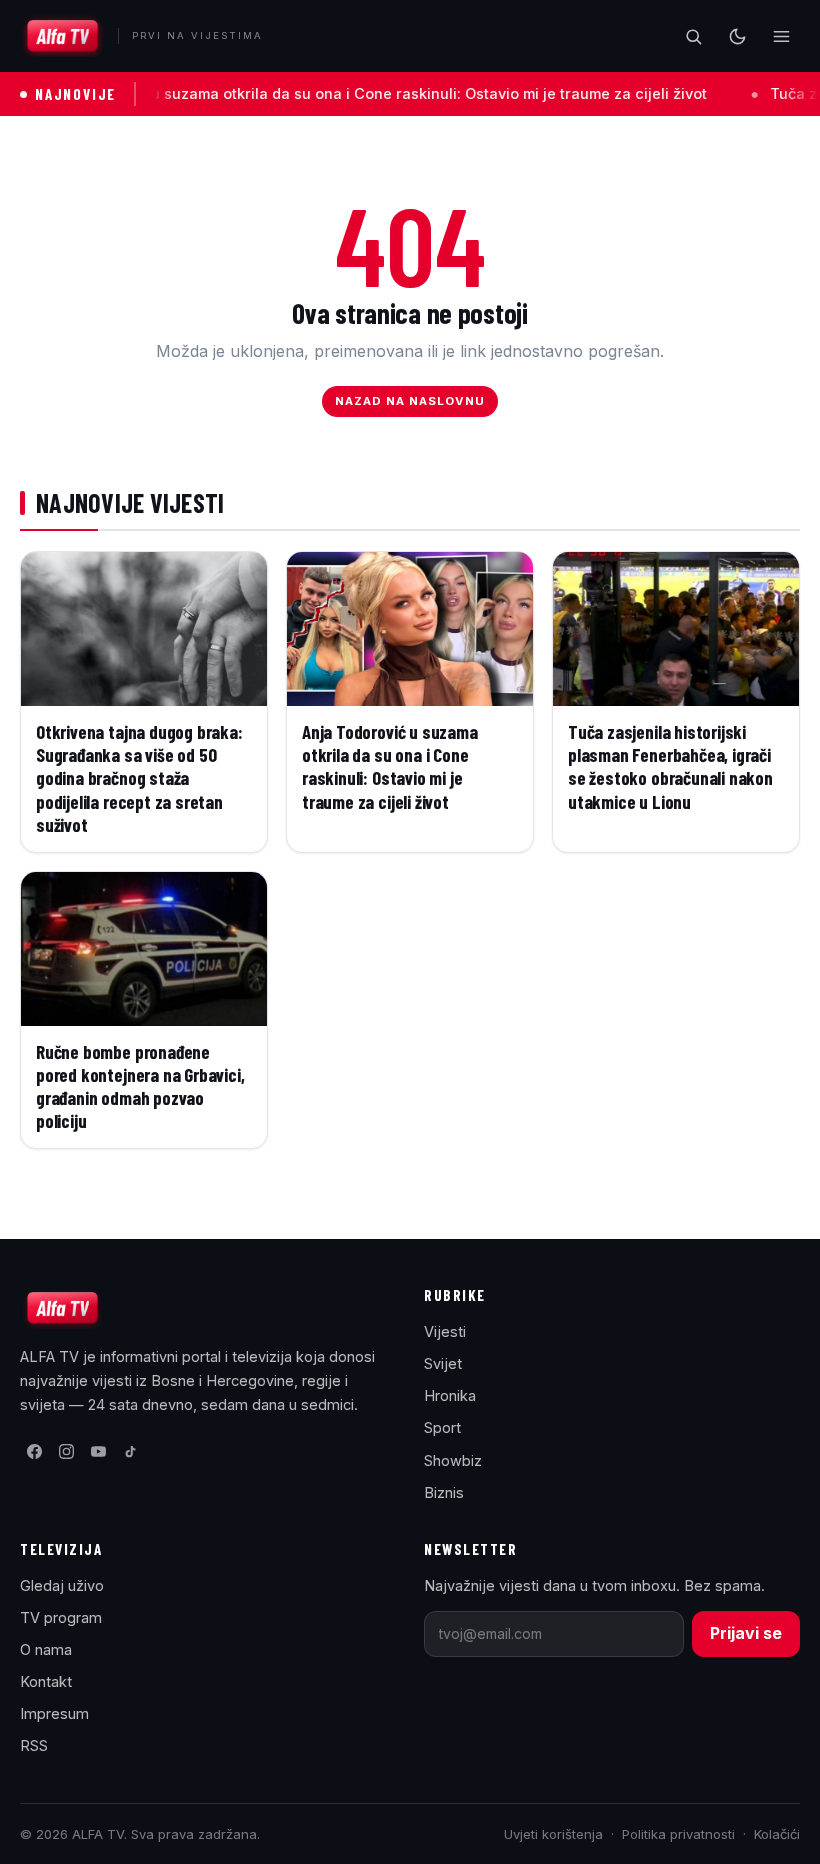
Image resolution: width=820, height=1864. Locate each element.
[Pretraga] (693, 36)
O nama (46, 1649)
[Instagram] (66, 1451)
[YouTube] (98, 1451)
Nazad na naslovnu (410, 401)
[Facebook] (34, 1451)
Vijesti (445, 1331)
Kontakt (46, 1681)
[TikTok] (130, 1451)
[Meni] (781, 36)
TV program (61, 1617)
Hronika (450, 1395)
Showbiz (453, 1460)
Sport (442, 1427)
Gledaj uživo (62, 1585)
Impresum (54, 1713)
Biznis (444, 1492)
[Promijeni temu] (737, 36)
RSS (34, 1745)
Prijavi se (746, 1633)
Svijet (443, 1363)
